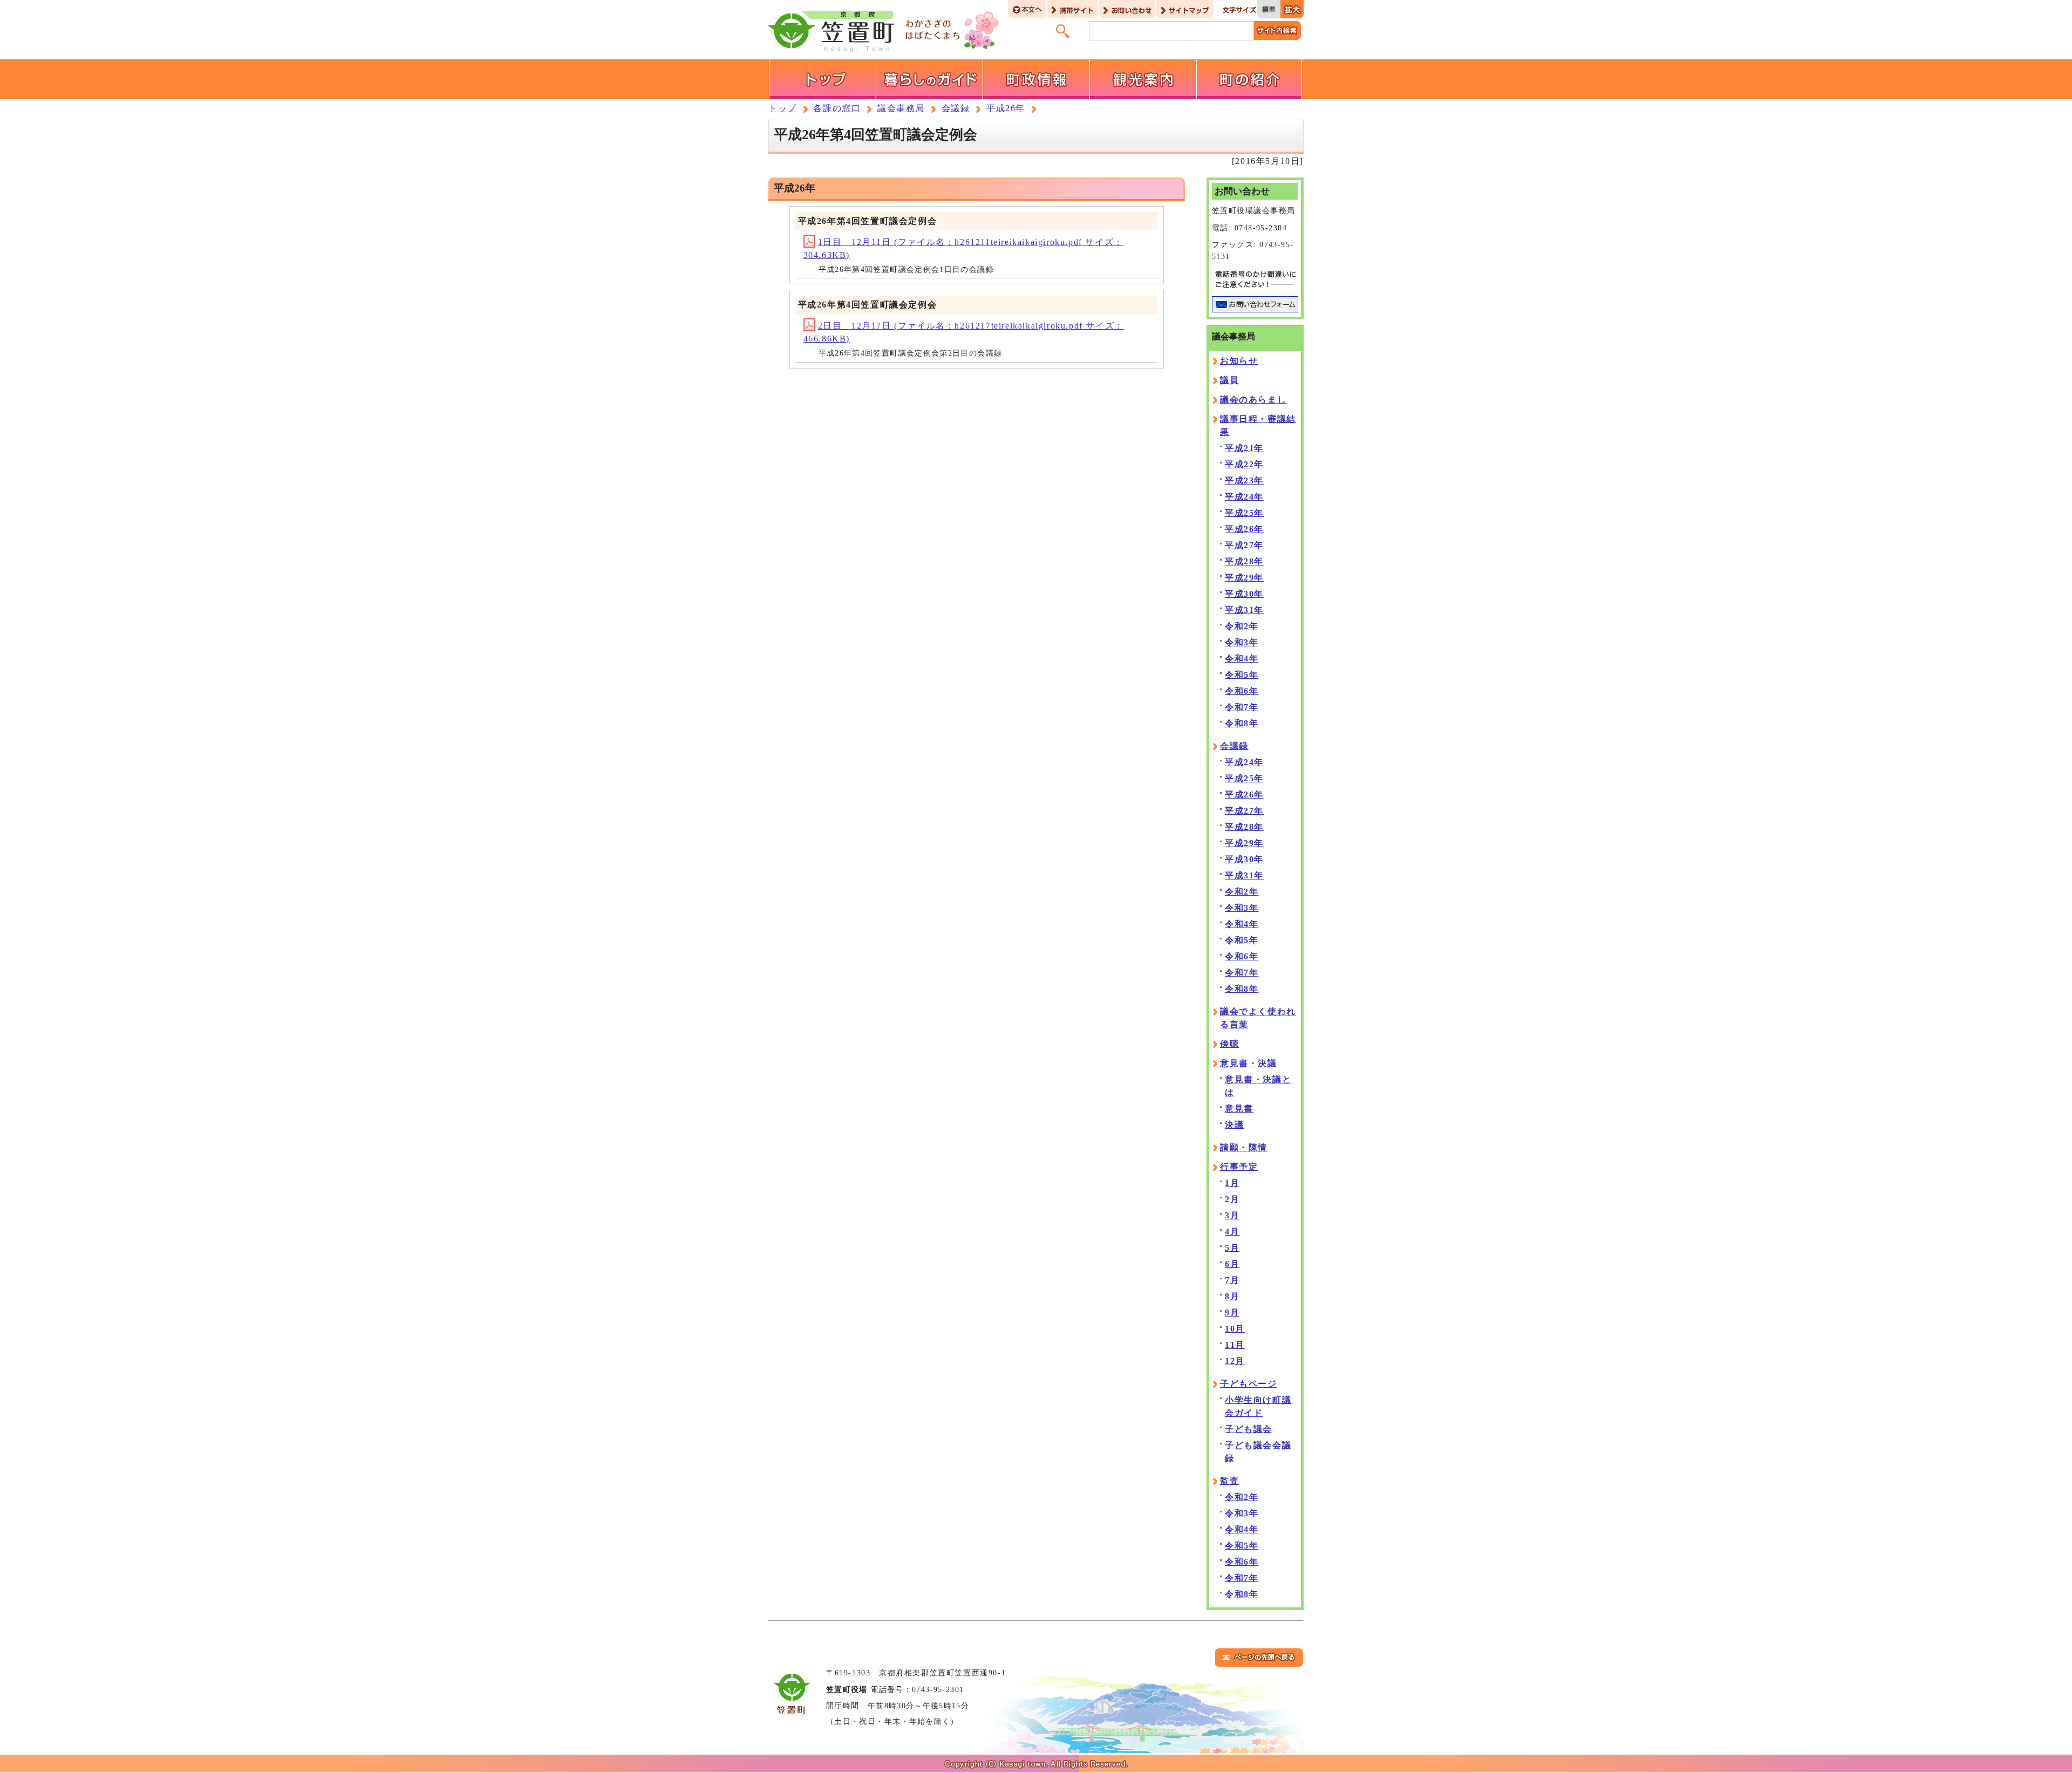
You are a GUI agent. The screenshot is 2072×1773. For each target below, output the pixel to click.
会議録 (956, 108)
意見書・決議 (1249, 1063)
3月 (1232, 1215)
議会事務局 (901, 108)
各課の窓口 (837, 108)
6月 (1232, 1264)
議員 (1229, 380)
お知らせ (1239, 361)
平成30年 (1244, 594)
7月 (1232, 1280)
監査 (1229, 1481)
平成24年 (1244, 497)
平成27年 (1244, 545)
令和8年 (1242, 723)
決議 (1234, 1125)
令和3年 (1242, 642)
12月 (1235, 1361)
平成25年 (1244, 513)
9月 (1232, 1312)
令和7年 (1242, 707)
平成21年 (1244, 448)
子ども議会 (1249, 1429)
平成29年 (1244, 578)
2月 (1232, 1199)
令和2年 (1242, 626)
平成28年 (1244, 561)
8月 (1232, 1296)
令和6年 (1242, 691)
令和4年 (1242, 659)
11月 (1235, 1345)
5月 (1232, 1248)
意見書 (1239, 1109)
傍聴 (1229, 1044)
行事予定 (1239, 1167)
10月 (1235, 1329)
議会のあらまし (1253, 400)
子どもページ (1249, 1384)
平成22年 (1244, 464)
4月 (1232, 1232)
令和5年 (1242, 675)
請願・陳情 (1244, 1147)
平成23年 (1244, 480)
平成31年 (1244, 610)
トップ (783, 108)
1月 (1232, 1183)
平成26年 (1006, 108)
